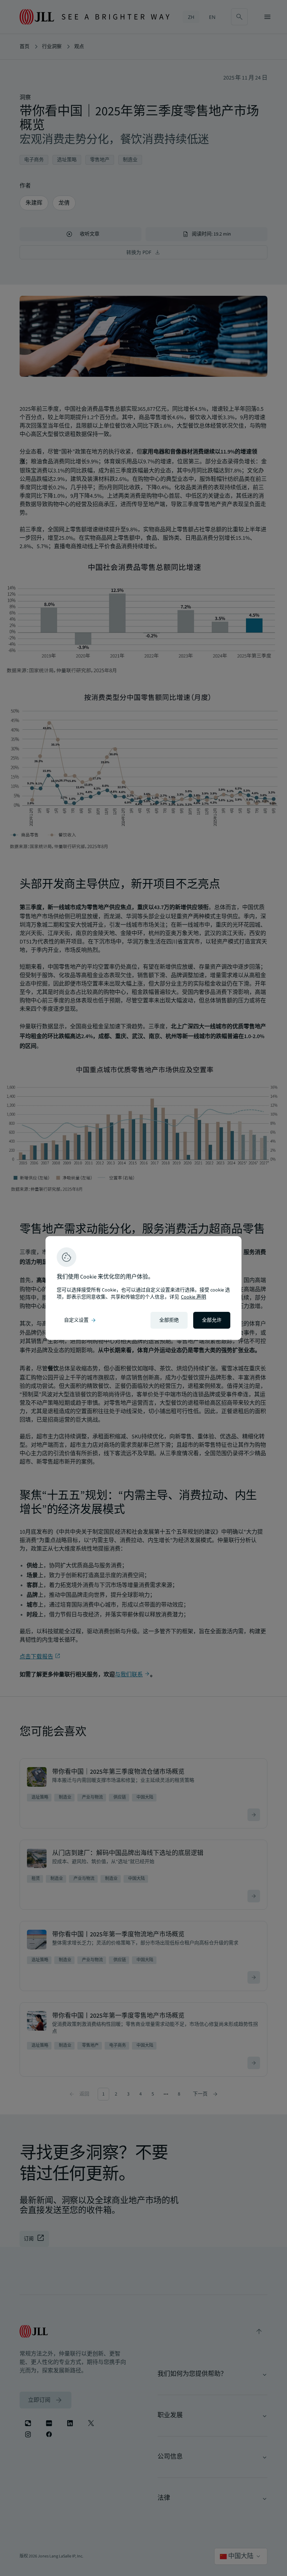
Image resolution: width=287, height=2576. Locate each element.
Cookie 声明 (194, 1297)
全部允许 (212, 1320)
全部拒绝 (169, 1320)
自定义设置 (80, 1320)
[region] (143, 1288)
